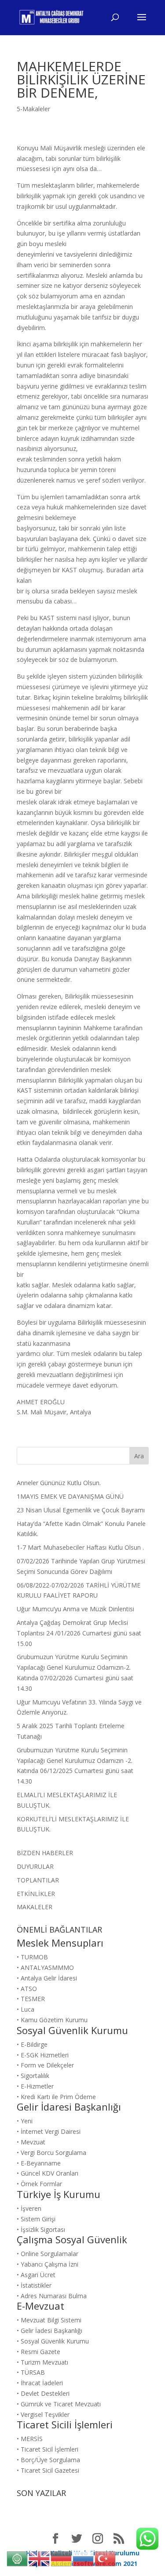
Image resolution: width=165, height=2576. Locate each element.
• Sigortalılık (33, 2076)
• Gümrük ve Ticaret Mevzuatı (59, 2404)
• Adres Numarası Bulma (52, 2296)
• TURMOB (32, 1957)
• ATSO (27, 1989)
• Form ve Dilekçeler (45, 2065)
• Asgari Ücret (36, 2275)
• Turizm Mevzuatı (42, 2362)
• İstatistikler (34, 2285)
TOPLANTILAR (38, 1880)
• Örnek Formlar (39, 2184)
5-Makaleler (33, 109)
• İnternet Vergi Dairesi (49, 2131)
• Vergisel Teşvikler (43, 2414)
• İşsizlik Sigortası (41, 2229)
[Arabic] (18, 2558)
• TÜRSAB (31, 2372)
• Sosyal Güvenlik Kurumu (53, 2341)
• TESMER (31, 1999)
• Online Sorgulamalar (48, 2254)
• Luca (26, 2009)
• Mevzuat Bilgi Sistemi (49, 2320)
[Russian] (84, 2558)
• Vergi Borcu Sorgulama (51, 2153)
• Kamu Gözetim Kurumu (52, 2020)
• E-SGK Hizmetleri (43, 2055)
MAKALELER (35, 1907)
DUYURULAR (35, 1866)
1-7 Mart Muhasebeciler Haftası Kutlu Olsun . (80, 1547)
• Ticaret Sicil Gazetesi (48, 2470)
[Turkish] (106, 2558)
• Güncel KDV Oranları (48, 2173)
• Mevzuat (31, 2142)
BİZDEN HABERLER (45, 1853)
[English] (40, 2558)
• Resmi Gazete (38, 2352)
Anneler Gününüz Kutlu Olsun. (59, 1483)
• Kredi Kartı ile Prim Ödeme (56, 2097)
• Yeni (25, 2121)
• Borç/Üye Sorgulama (48, 2460)
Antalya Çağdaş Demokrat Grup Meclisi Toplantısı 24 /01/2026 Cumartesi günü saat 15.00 (79, 1633)
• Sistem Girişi (36, 2219)
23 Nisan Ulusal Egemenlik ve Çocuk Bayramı (81, 1510)
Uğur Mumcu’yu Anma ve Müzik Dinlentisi (75, 1609)
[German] (62, 2558)
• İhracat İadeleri (40, 2383)
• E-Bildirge (32, 2044)
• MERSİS (30, 2439)
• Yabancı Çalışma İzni (48, 2264)
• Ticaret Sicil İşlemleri (48, 2449)
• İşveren (29, 2208)
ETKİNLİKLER (36, 1894)
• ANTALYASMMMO (45, 1967)
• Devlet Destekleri (43, 2393)
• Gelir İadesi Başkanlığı (49, 2331)
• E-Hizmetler (35, 2086)
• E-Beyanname (39, 2163)
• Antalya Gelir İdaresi (47, 1978)
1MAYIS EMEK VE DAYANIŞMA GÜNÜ (70, 1496)
